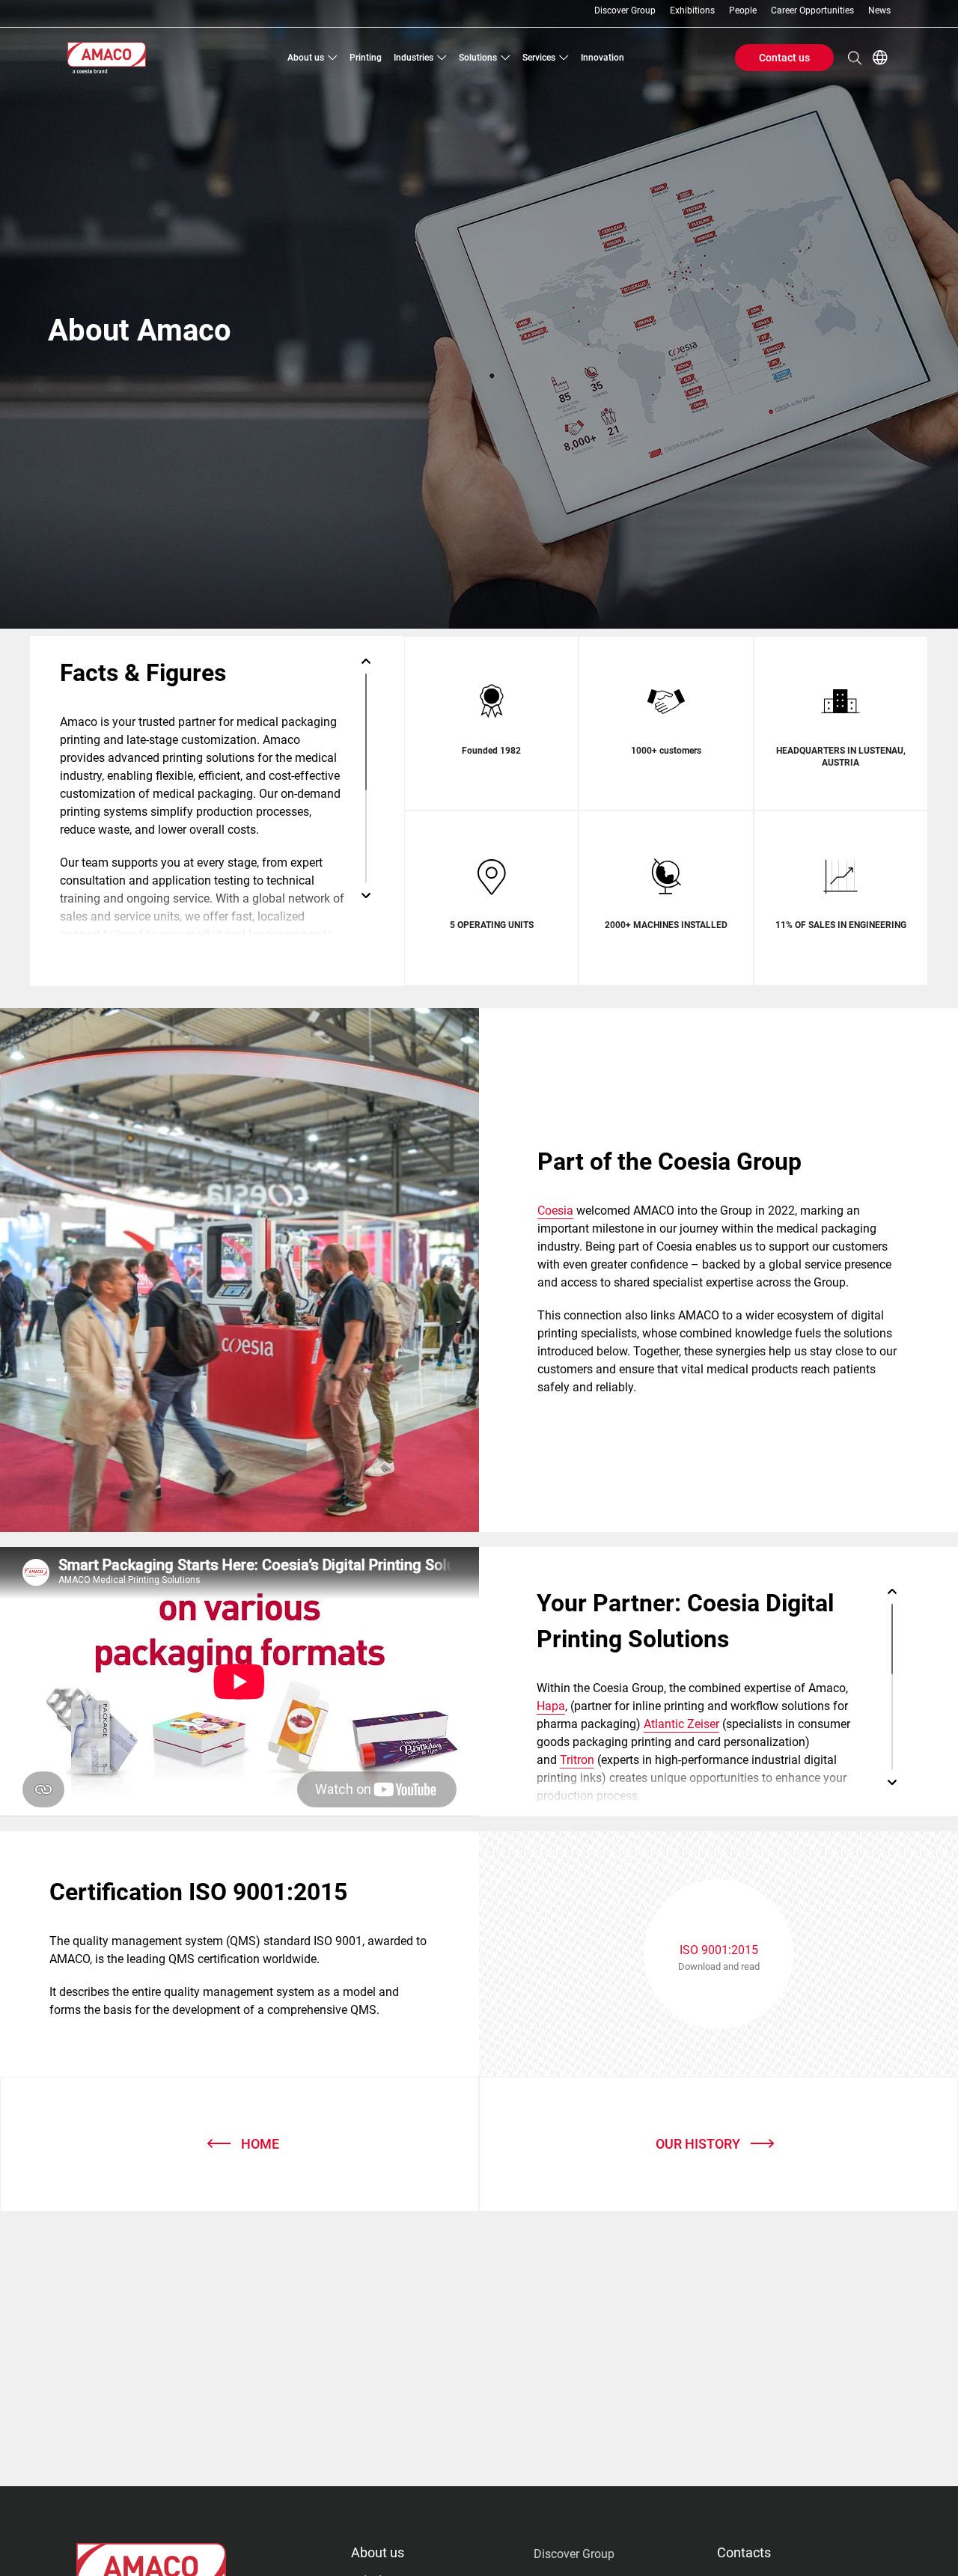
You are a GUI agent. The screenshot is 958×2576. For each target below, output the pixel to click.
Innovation (602, 58)
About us (306, 58)
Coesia (555, 1211)
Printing (366, 58)
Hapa (551, 1706)
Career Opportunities (812, 11)
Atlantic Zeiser (681, 1724)
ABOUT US (378, 2552)
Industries (414, 58)
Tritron (577, 1760)
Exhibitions (692, 11)
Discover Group (625, 11)
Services (539, 58)
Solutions (478, 58)
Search (855, 58)
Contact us (784, 58)
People (743, 11)
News (879, 11)
